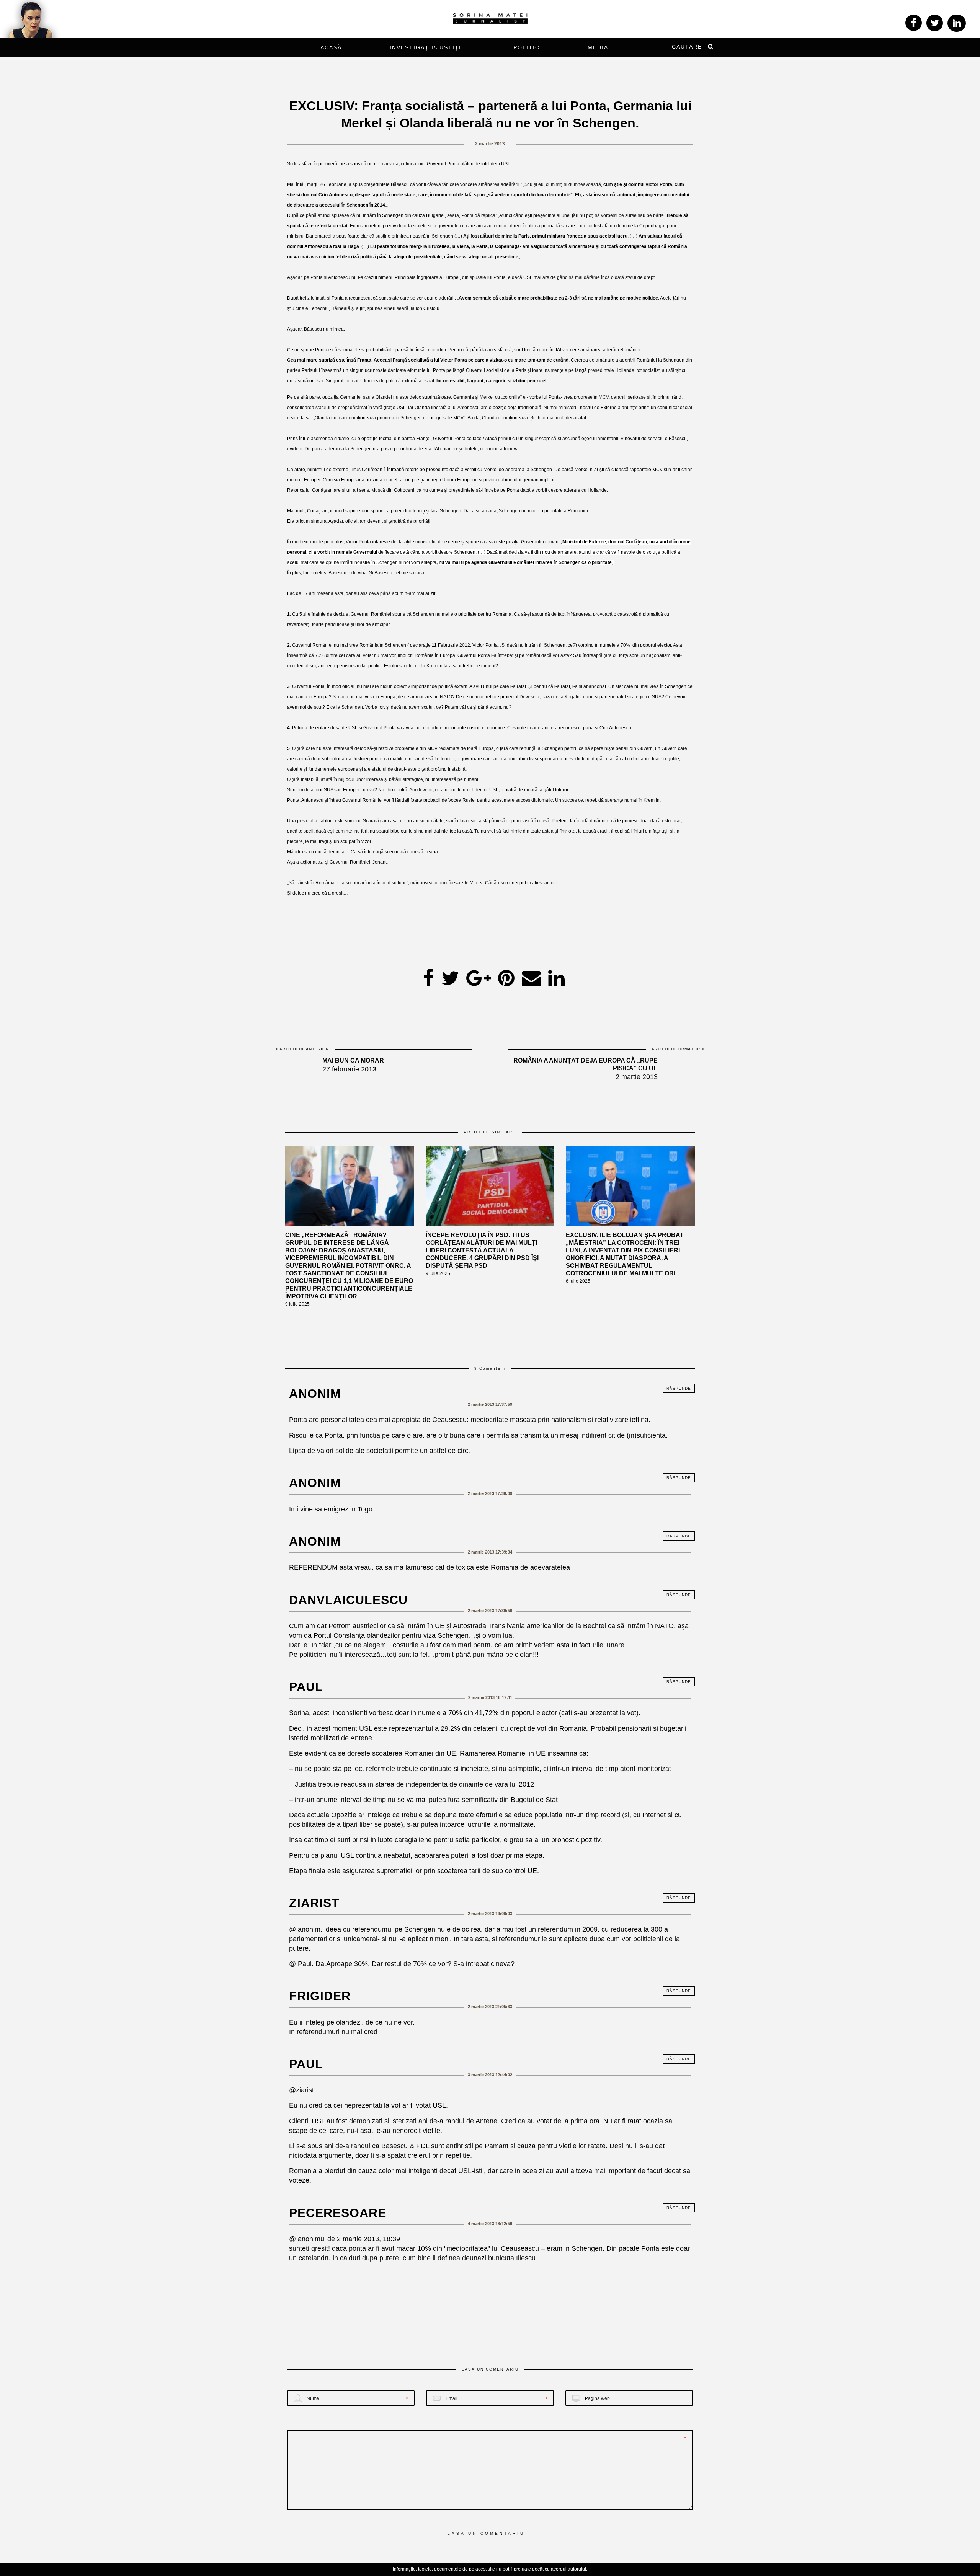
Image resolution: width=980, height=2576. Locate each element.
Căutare (687, 47)
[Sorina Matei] (490, 18)
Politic (527, 47)
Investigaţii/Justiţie (428, 47)
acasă (331, 47)
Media (598, 47)
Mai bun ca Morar (353, 1061)
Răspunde (679, 1388)
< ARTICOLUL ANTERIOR (302, 1049)
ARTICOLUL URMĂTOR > (678, 1049)
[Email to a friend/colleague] (531, 976)
